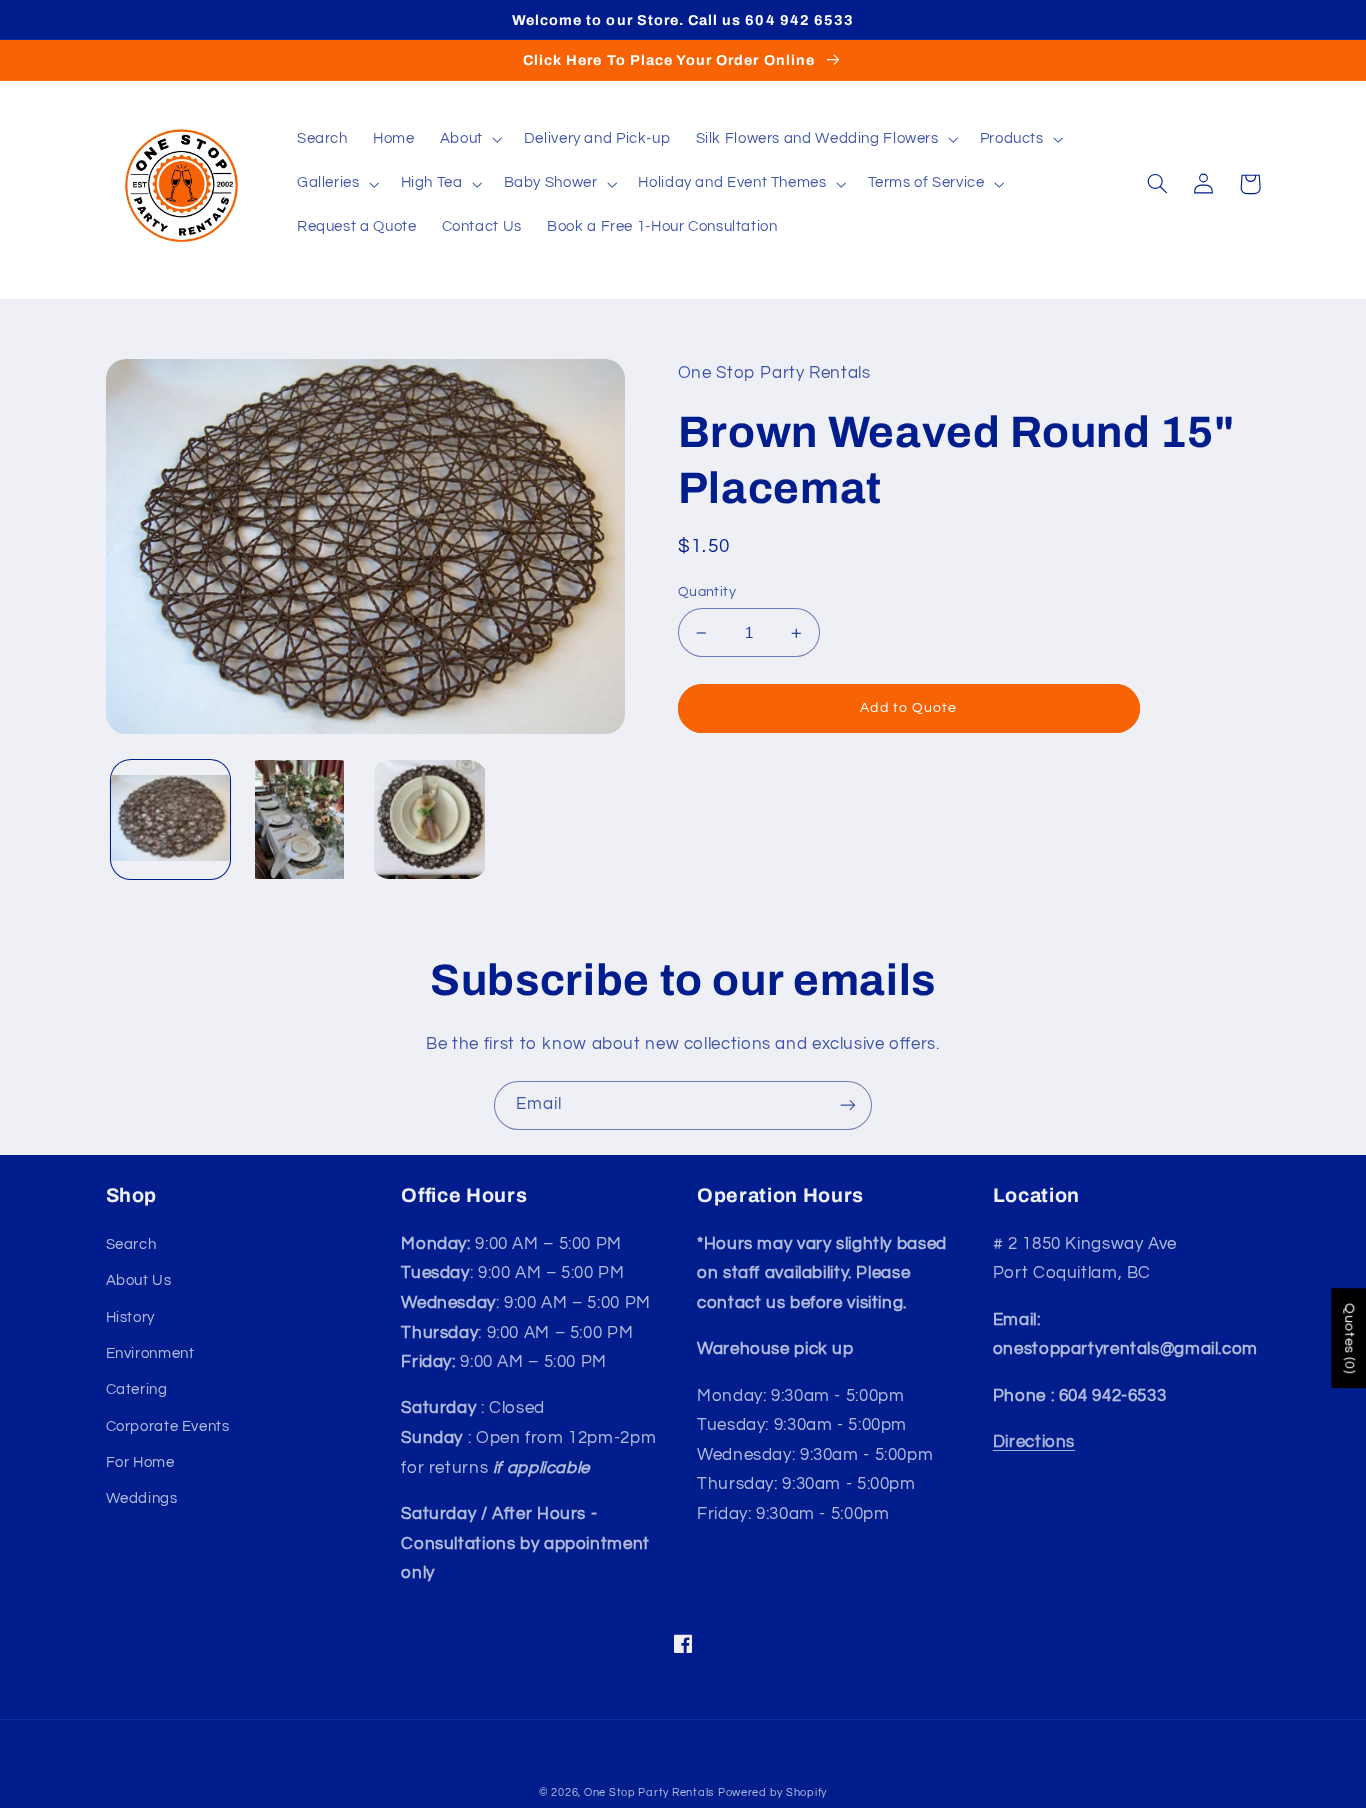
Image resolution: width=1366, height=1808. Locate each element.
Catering (137, 1389)
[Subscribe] (848, 1105)
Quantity (707, 592)
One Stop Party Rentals (649, 1792)
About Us (139, 1280)
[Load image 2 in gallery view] (299, 819)
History (130, 1317)
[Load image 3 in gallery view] (429, 819)
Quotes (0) (1349, 1339)
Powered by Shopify (772, 1792)
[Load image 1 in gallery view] (170, 819)
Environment (150, 1353)
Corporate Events (168, 1426)
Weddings (142, 1498)
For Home (140, 1462)
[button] (469, 140)
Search (131, 1244)
